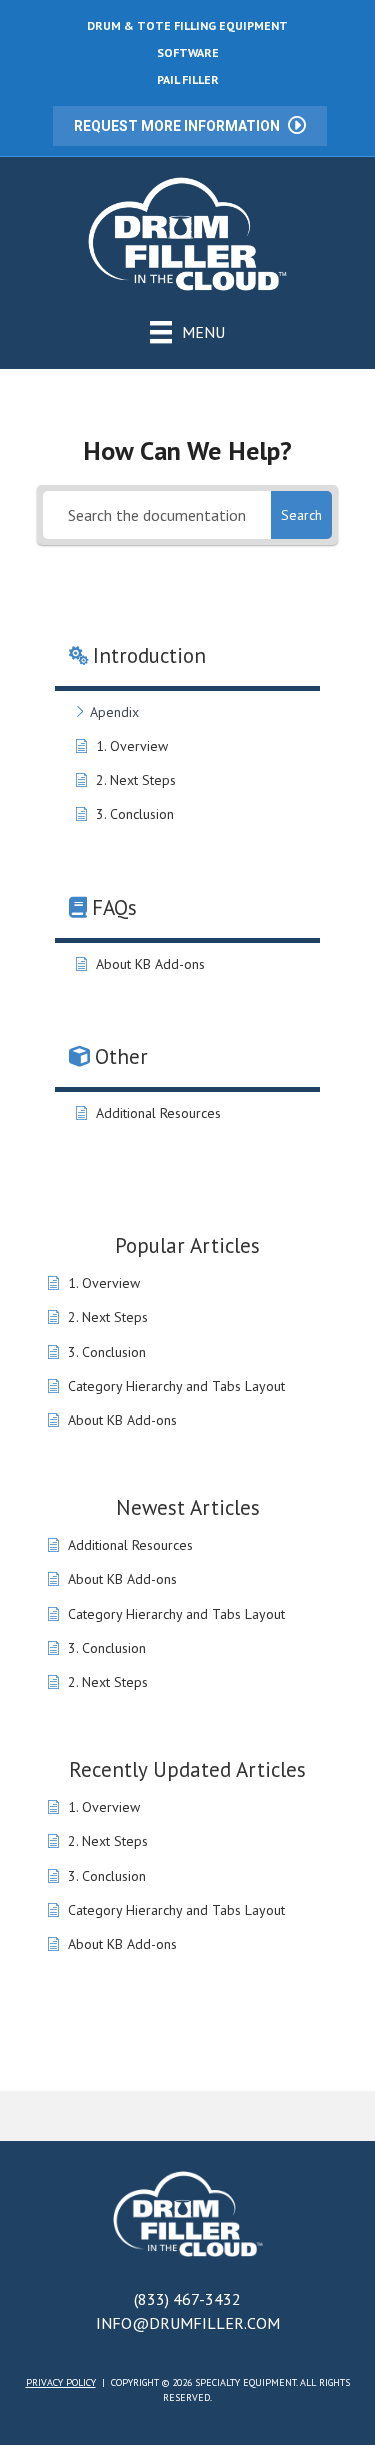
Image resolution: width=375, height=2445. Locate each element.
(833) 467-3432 (187, 2299)
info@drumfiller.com (188, 2323)
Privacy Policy (61, 2382)
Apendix (114, 712)
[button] (190, 126)
